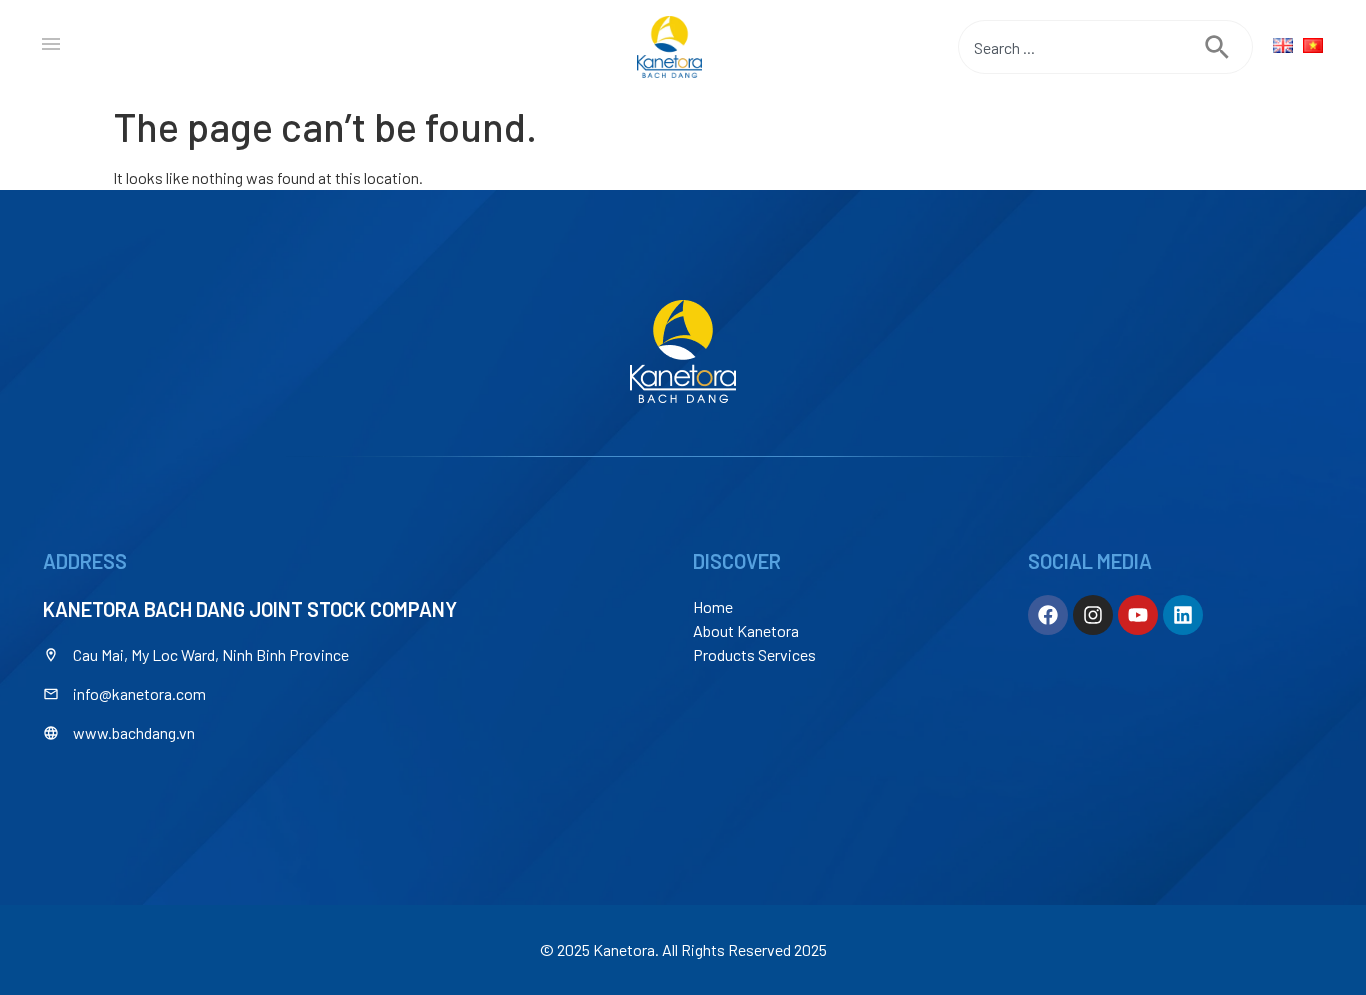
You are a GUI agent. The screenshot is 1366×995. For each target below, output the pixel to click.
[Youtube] (1138, 615)
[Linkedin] (1183, 615)
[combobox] (1082, 47)
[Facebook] (1048, 615)
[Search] (1229, 47)
